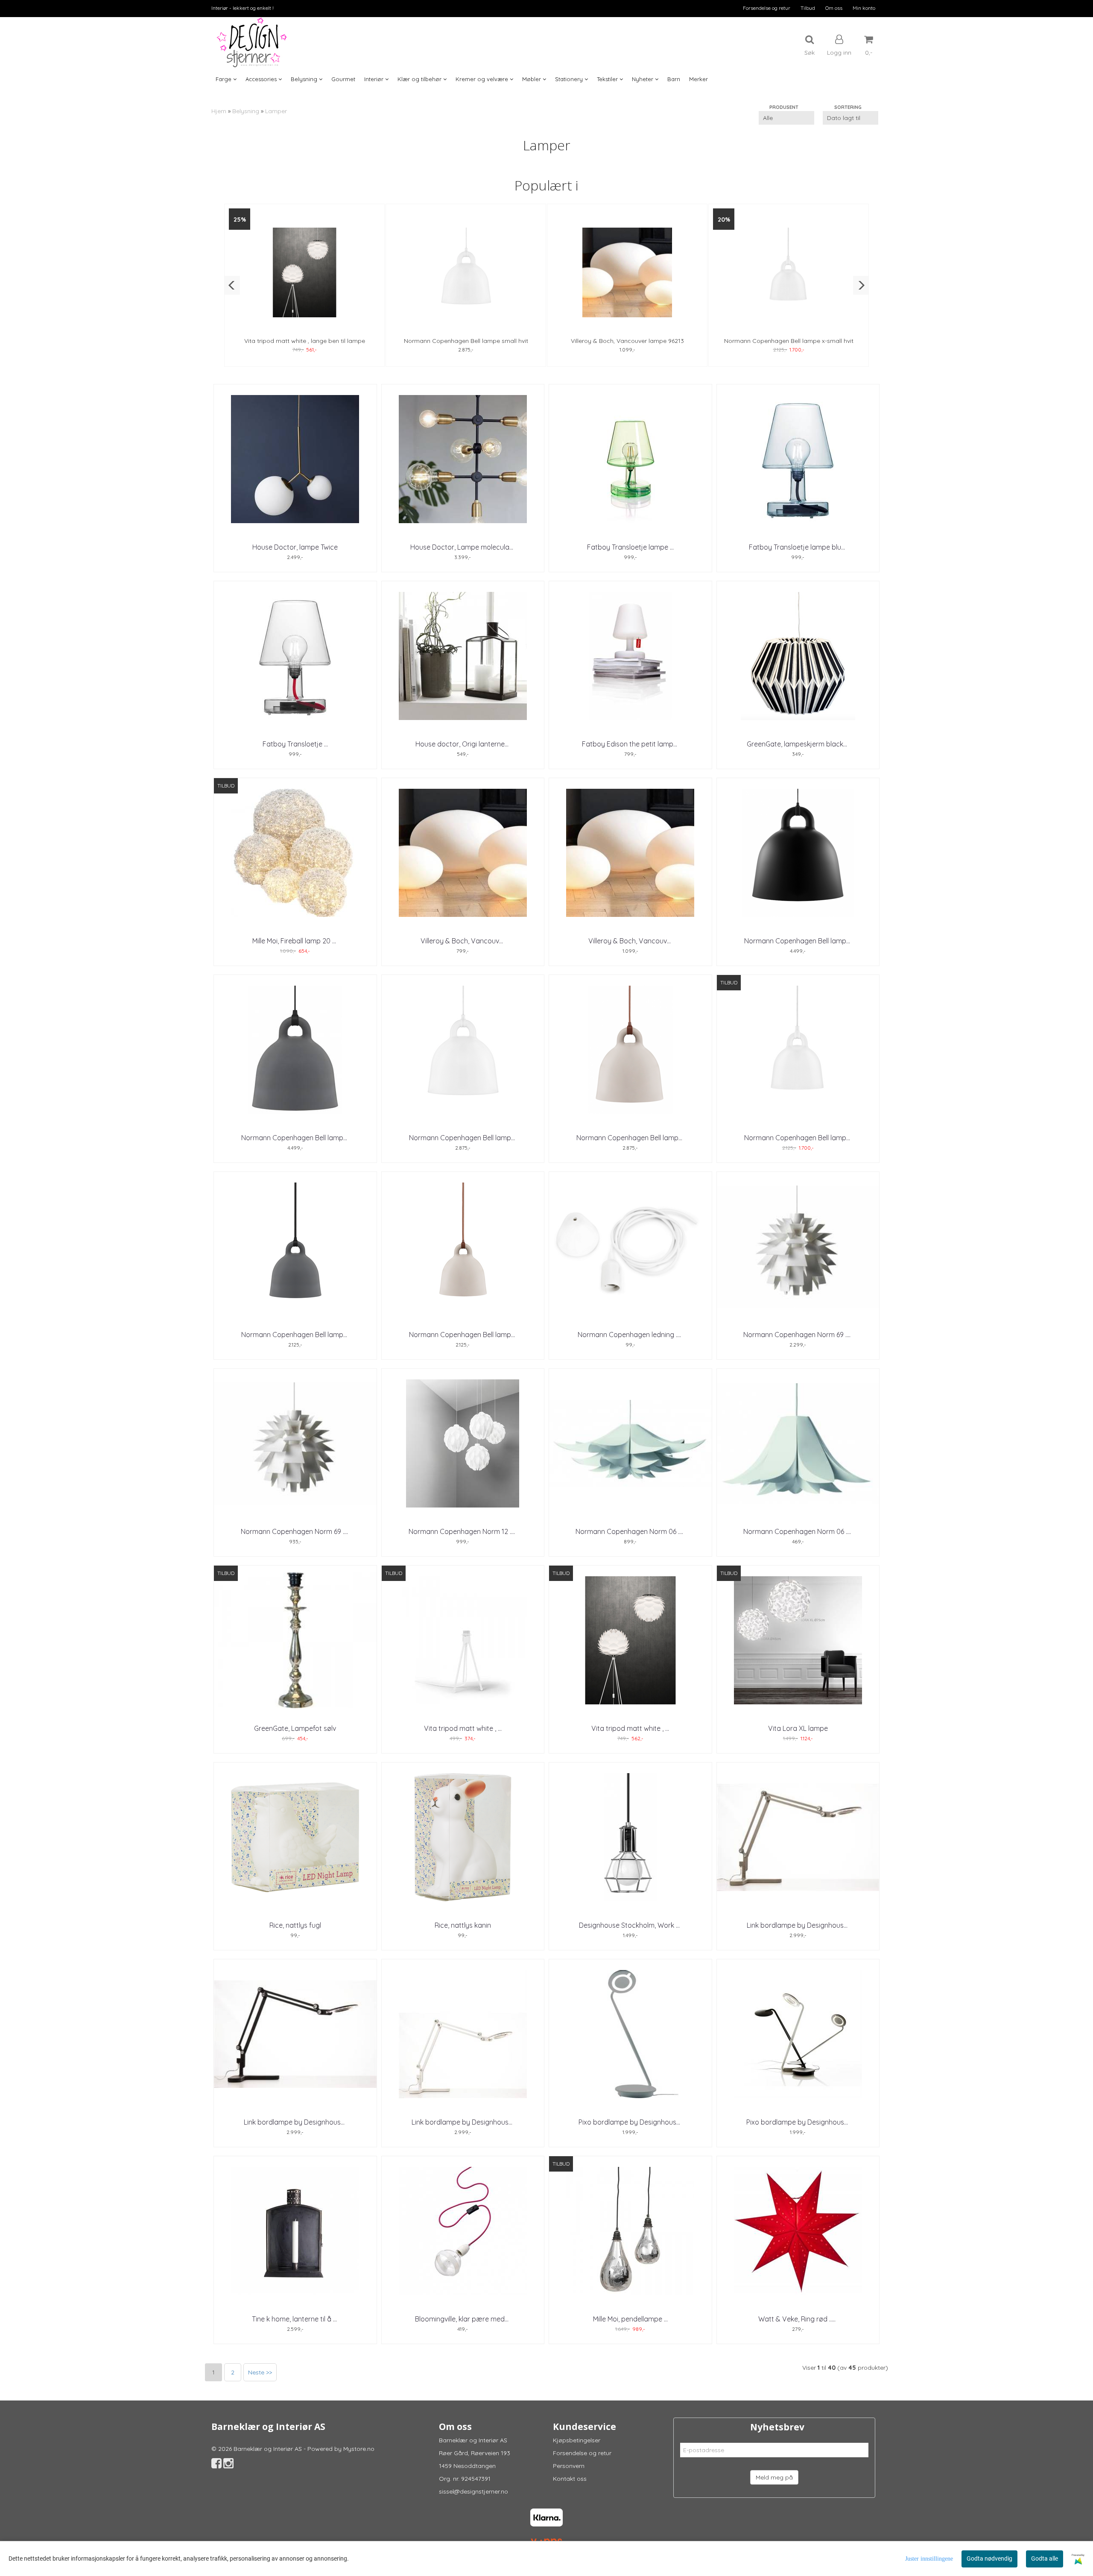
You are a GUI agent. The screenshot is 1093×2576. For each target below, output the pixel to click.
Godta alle (1045, 2558)
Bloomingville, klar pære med (463, 2319)
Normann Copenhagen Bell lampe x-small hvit (789, 341)
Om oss (834, 8)
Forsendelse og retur (767, 8)
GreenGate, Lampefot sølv (295, 1728)
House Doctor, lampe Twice (295, 547)
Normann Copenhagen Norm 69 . (798, 1335)
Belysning (246, 111)
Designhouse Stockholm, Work (630, 1925)
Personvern (569, 2466)
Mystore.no (359, 2449)
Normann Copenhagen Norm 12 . (463, 1531)
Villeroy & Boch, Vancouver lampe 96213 (627, 341)
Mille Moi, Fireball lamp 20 (295, 941)
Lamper (276, 111)
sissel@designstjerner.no (473, 2491)
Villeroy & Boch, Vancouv (463, 941)
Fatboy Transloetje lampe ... (630, 547)
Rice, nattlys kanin (463, 1925)
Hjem (219, 111)
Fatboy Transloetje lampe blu (798, 547)
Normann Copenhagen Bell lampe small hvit (466, 341)
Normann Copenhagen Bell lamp (798, 941)
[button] (232, 285)
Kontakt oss (570, 2479)
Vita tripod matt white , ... (463, 1728)
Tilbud (808, 8)
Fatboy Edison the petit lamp (630, 744)
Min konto (864, 8)
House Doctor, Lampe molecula (463, 547)
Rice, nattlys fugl (295, 1925)
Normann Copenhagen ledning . (630, 1335)
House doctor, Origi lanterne (463, 744)
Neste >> (260, 2372)
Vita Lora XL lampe (798, 1728)
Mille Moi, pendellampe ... (630, 2319)
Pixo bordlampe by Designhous (630, 2122)
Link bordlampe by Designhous (798, 1925)
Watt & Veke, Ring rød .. (798, 2319)
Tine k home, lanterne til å (295, 2319)
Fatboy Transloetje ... (295, 744)
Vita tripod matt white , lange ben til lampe (305, 341)
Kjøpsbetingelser (577, 2440)
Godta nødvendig (989, 2558)
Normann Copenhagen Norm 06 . (630, 1531)
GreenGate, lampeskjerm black (798, 744)
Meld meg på (774, 2477)
